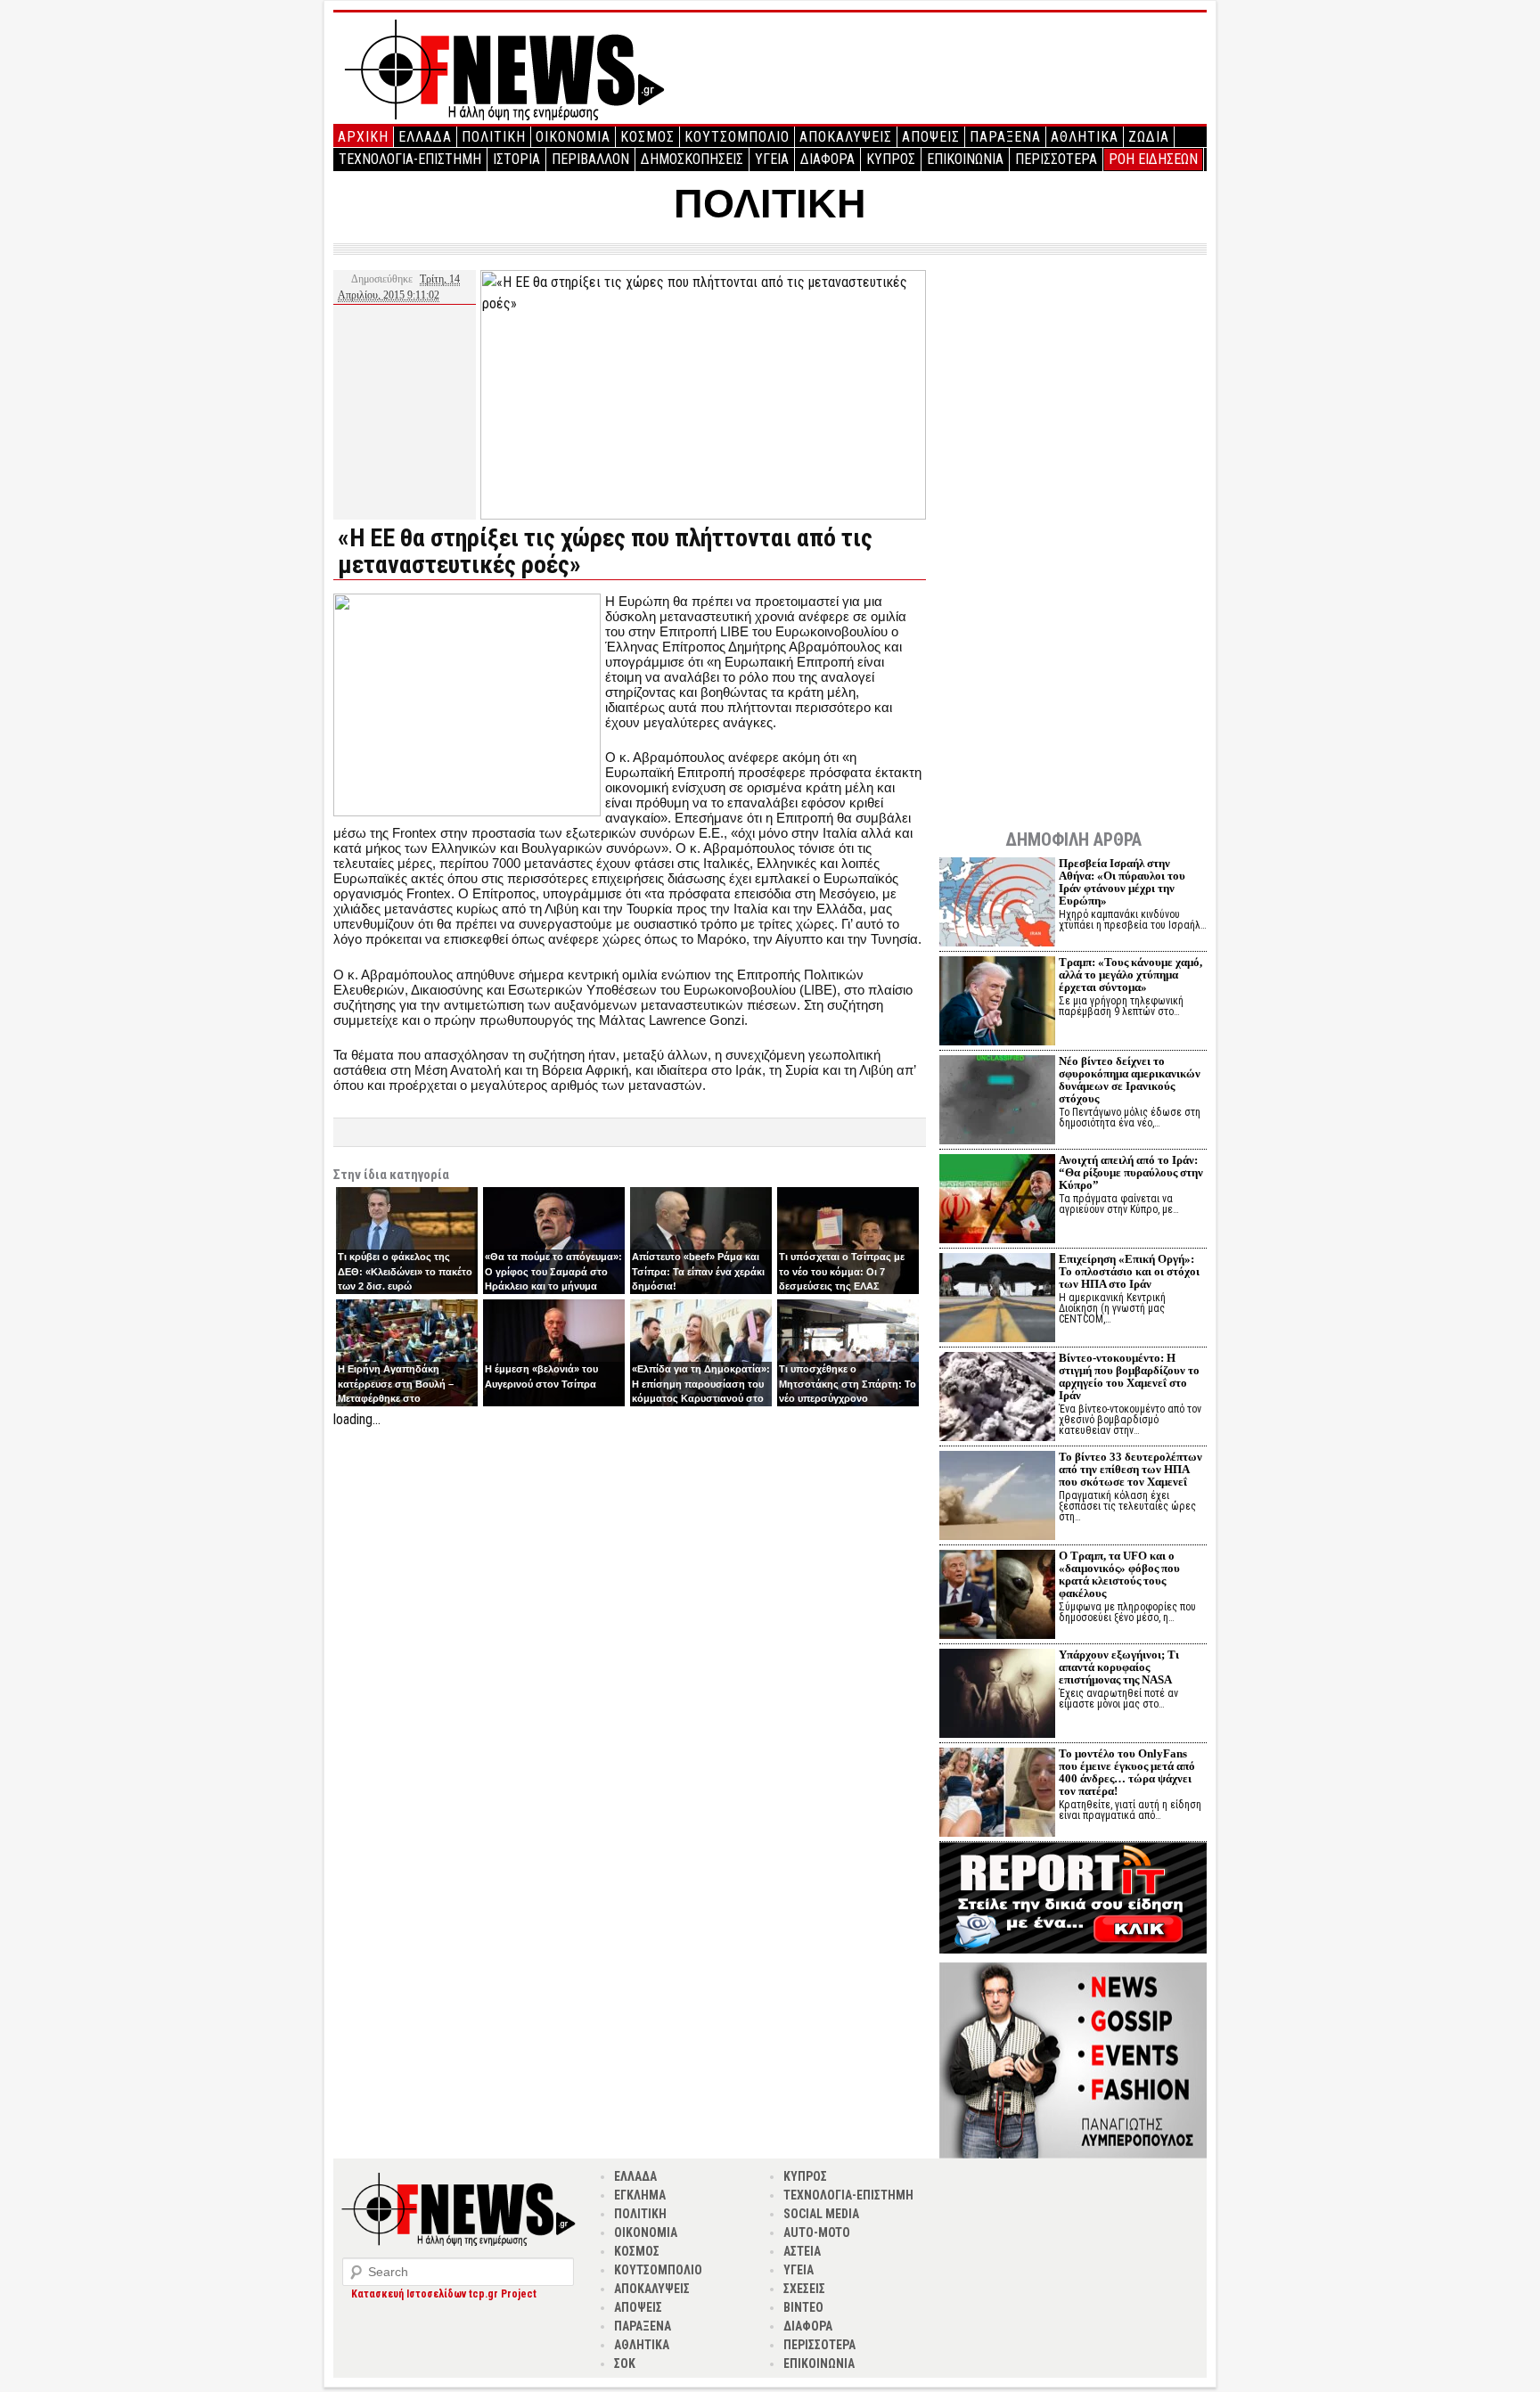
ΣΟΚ (625, 2363)
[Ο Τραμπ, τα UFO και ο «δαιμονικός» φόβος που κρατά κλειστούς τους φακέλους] (997, 1597)
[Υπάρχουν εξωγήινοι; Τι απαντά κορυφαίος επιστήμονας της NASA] (997, 1696)
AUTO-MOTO (817, 2232)
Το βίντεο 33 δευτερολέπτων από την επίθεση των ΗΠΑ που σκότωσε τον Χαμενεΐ (1130, 1469)
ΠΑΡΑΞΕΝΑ (1005, 137)
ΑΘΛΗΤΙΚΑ (1085, 137)
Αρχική (363, 137)
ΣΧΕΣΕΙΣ (804, 2289)
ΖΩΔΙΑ (1149, 137)
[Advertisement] (630, 1555)
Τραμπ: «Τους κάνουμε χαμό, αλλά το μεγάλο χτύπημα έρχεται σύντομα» (1130, 975)
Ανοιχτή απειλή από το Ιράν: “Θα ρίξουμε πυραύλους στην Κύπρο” (1131, 1172)
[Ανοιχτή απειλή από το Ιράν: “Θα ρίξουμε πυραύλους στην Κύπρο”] (997, 1201)
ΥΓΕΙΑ (772, 159)
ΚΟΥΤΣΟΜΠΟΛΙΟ (737, 137)
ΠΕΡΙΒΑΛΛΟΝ (590, 159)
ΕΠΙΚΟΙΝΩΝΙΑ (965, 159)
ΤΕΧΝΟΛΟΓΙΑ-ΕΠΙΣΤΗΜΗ (410, 159)
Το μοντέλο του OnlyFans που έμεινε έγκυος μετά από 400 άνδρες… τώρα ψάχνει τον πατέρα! (1127, 1772)
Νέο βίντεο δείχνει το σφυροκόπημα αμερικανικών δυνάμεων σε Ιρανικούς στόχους (1130, 1080)
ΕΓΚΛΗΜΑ (640, 2195)
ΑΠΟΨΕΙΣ (931, 137)
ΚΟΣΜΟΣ (647, 137)
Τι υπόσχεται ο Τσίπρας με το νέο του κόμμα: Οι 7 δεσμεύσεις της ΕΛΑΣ (842, 1271)
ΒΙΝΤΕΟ (803, 2307)
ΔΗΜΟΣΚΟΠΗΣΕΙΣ (692, 159)
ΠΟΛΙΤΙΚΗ (494, 137)
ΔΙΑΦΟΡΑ (827, 159)
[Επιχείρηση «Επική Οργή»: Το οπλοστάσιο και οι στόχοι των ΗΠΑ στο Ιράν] (997, 1300)
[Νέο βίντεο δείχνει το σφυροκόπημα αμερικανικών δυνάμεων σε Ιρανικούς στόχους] (997, 1102)
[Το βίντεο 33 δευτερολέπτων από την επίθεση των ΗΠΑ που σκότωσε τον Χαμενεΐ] (997, 1498)
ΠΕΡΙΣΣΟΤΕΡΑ (1056, 159)
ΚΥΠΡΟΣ (891, 159)
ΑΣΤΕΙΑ (802, 2251)
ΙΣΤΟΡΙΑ (516, 159)
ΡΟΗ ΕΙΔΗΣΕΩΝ (1153, 159)
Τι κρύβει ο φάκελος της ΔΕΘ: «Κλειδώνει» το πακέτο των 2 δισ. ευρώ (405, 1271)
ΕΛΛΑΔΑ (425, 137)
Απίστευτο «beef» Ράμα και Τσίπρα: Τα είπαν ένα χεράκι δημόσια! (698, 1271)
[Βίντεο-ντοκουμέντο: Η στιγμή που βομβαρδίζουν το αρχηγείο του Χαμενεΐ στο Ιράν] (997, 1399)
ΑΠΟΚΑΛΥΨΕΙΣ (846, 137)
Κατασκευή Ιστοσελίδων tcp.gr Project (444, 2294)
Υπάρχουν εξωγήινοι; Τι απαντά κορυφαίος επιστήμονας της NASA (1119, 1667)
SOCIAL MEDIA (821, 2214)
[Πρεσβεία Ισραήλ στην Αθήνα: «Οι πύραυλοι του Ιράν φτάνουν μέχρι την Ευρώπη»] (997, 904)
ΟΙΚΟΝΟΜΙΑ (573, 137)
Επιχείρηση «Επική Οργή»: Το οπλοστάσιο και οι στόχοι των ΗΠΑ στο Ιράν (1129, 1271)
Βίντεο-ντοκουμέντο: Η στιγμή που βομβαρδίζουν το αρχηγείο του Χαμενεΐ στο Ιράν (1129, 1376)
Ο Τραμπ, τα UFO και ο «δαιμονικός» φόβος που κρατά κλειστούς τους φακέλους (1119, 1574)
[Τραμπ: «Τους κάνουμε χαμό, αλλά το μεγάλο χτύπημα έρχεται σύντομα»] (997, 1003)
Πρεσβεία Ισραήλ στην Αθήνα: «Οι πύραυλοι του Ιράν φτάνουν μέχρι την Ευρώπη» (1122, 882)
